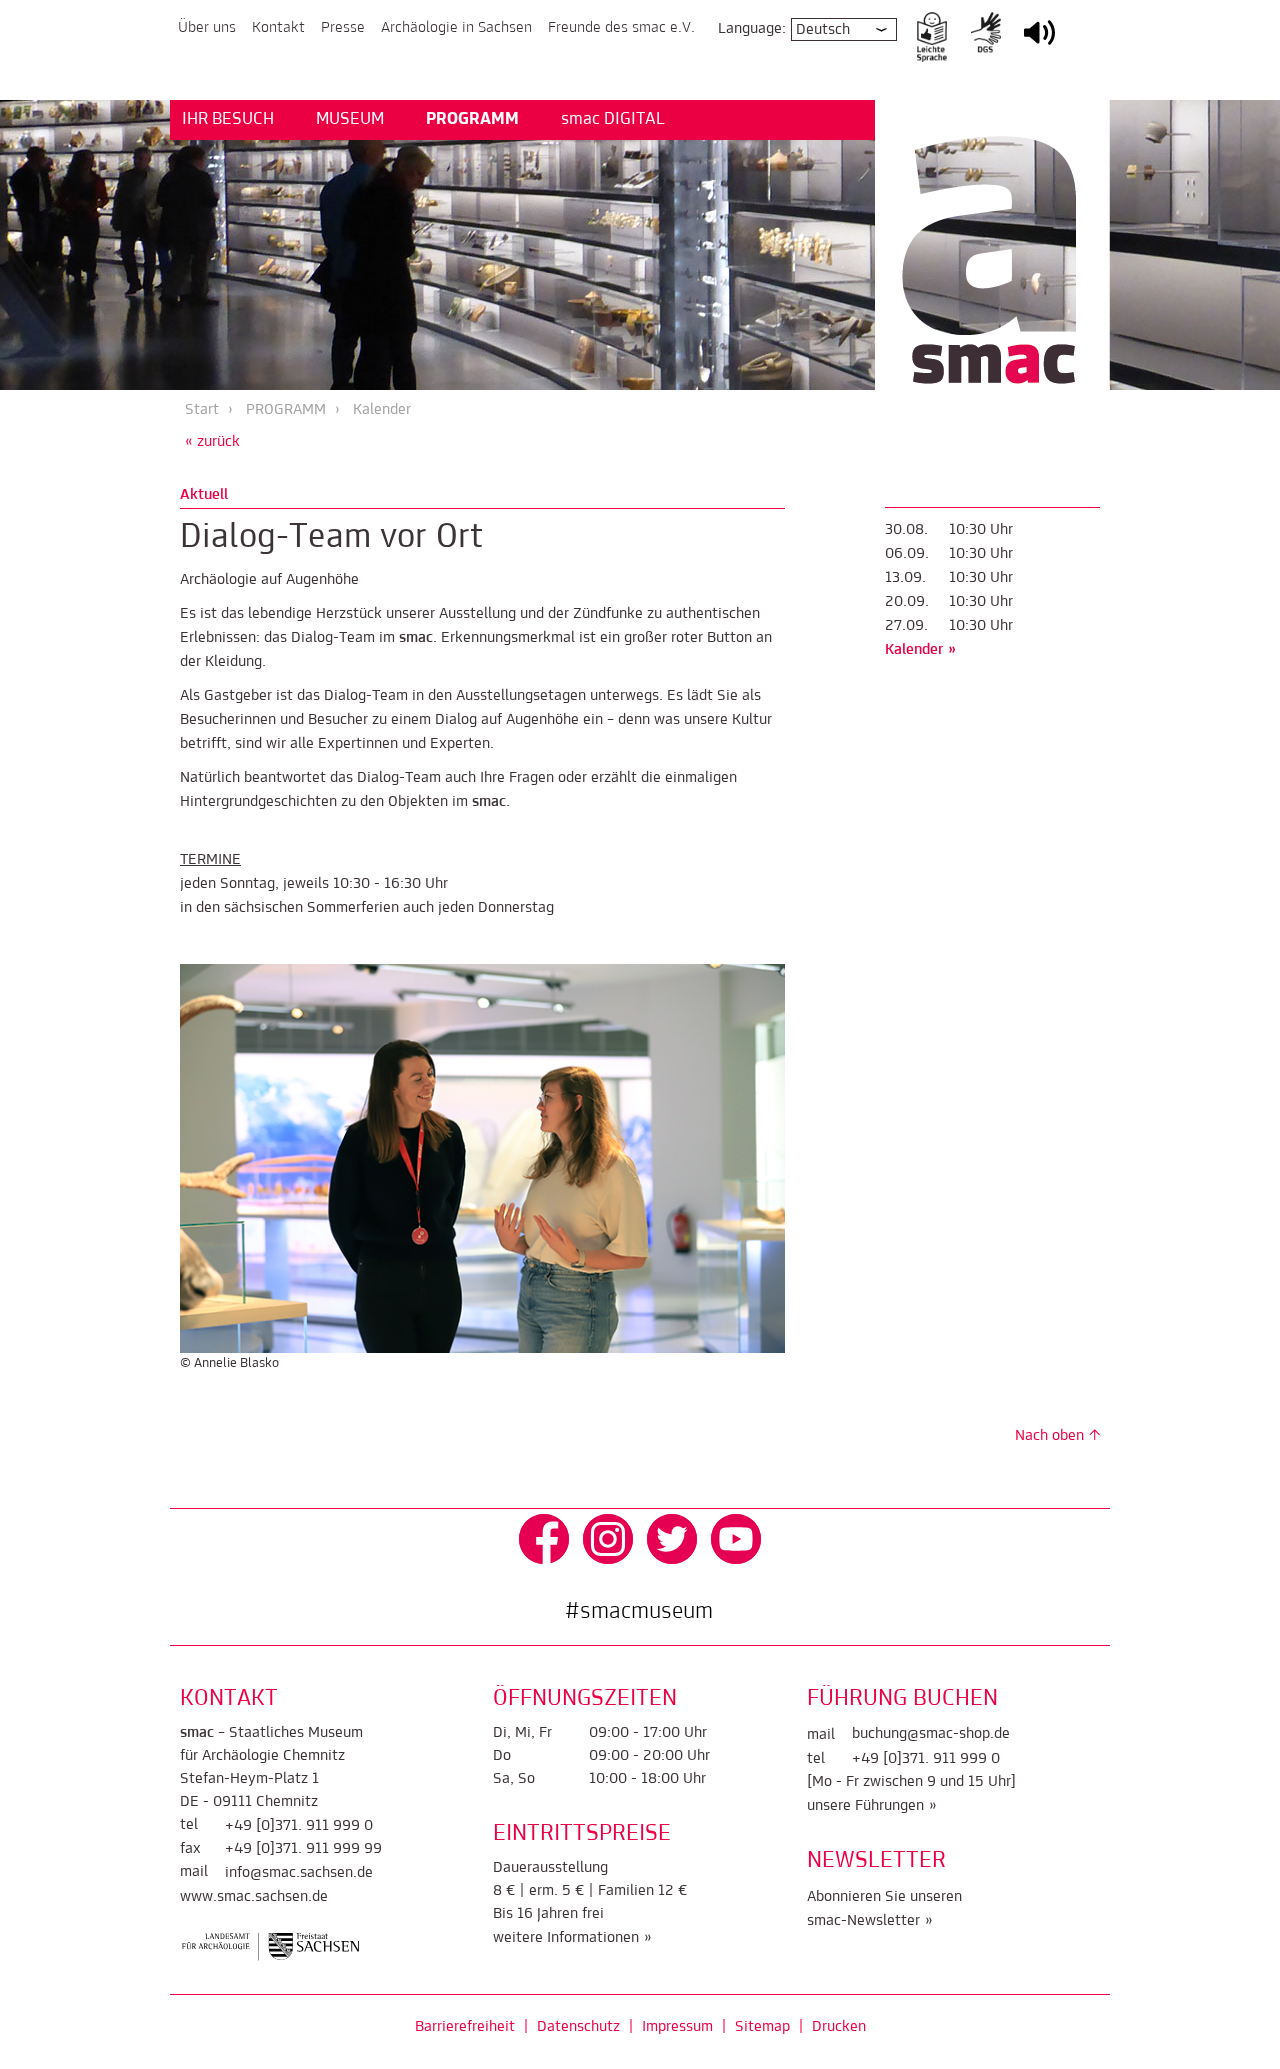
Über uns (207, 28)
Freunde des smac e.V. (621, 28)
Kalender (382, 410)
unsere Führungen (865, 1806)
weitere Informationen (566, 1938)
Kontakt (278, 28)
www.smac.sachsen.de (254, 1897)
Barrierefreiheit (465, 2027)
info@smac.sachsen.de (299, 1873)
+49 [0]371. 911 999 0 (299, 1826)
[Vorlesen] (1039, 45)
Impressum (677, 2027)
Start (202, 410)
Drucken (839, 2027)
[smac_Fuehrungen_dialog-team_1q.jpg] (482, 1158)
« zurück (212, 442)
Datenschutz (578, 2027)
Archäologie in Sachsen (456, 28)
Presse (343, 28)
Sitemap (762, 2027)
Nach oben (1049, 1436)
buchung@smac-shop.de (931, 1734)
